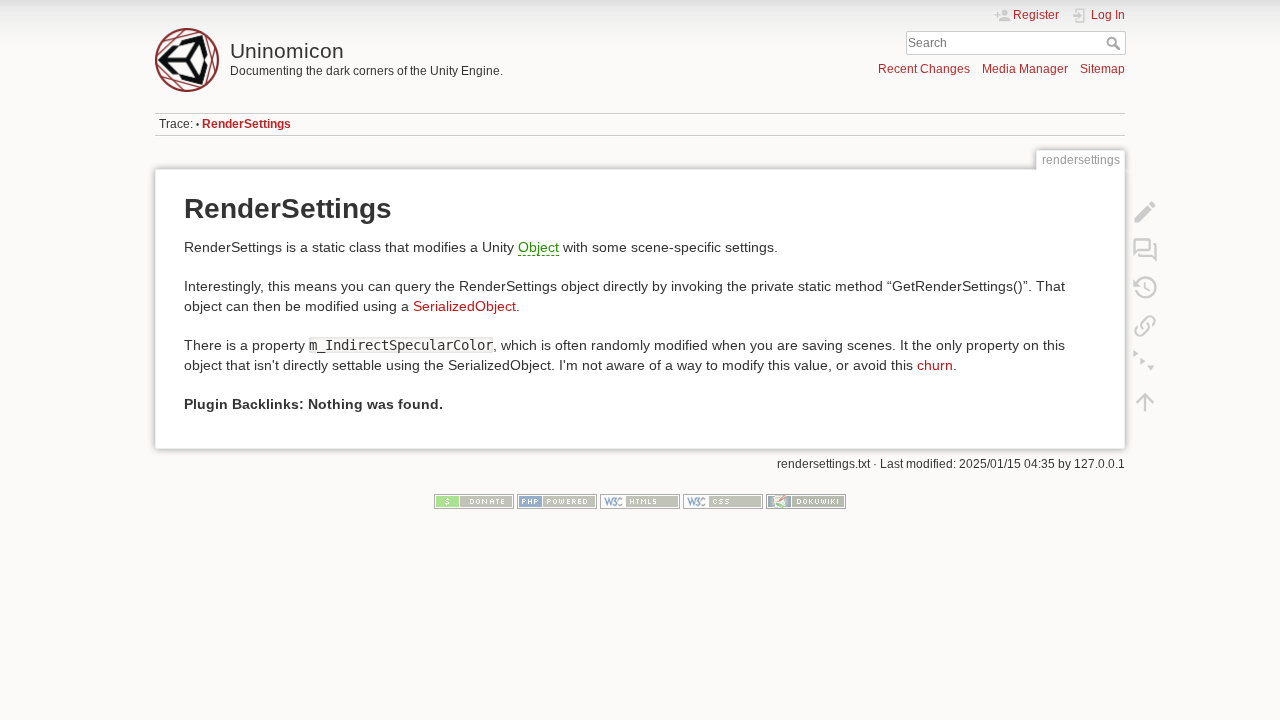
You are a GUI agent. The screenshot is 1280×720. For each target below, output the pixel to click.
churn (935, 365)
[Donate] (474, 501)
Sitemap (1102, 69)
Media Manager (1025, 69)
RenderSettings (246, 124)
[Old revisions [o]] (1145, 288)
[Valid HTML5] (640, 501)
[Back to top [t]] (1145, 402)
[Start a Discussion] (1145, 250)
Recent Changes (924, 69)
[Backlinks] (1145, 326)
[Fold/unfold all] (1145, 364)
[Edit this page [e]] (1145, 212)
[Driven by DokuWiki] (806, 501)
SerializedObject (464, 306)
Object (538, 247)
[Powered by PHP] (557, 501)
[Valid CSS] (723, 501)
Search (1115, 43)
